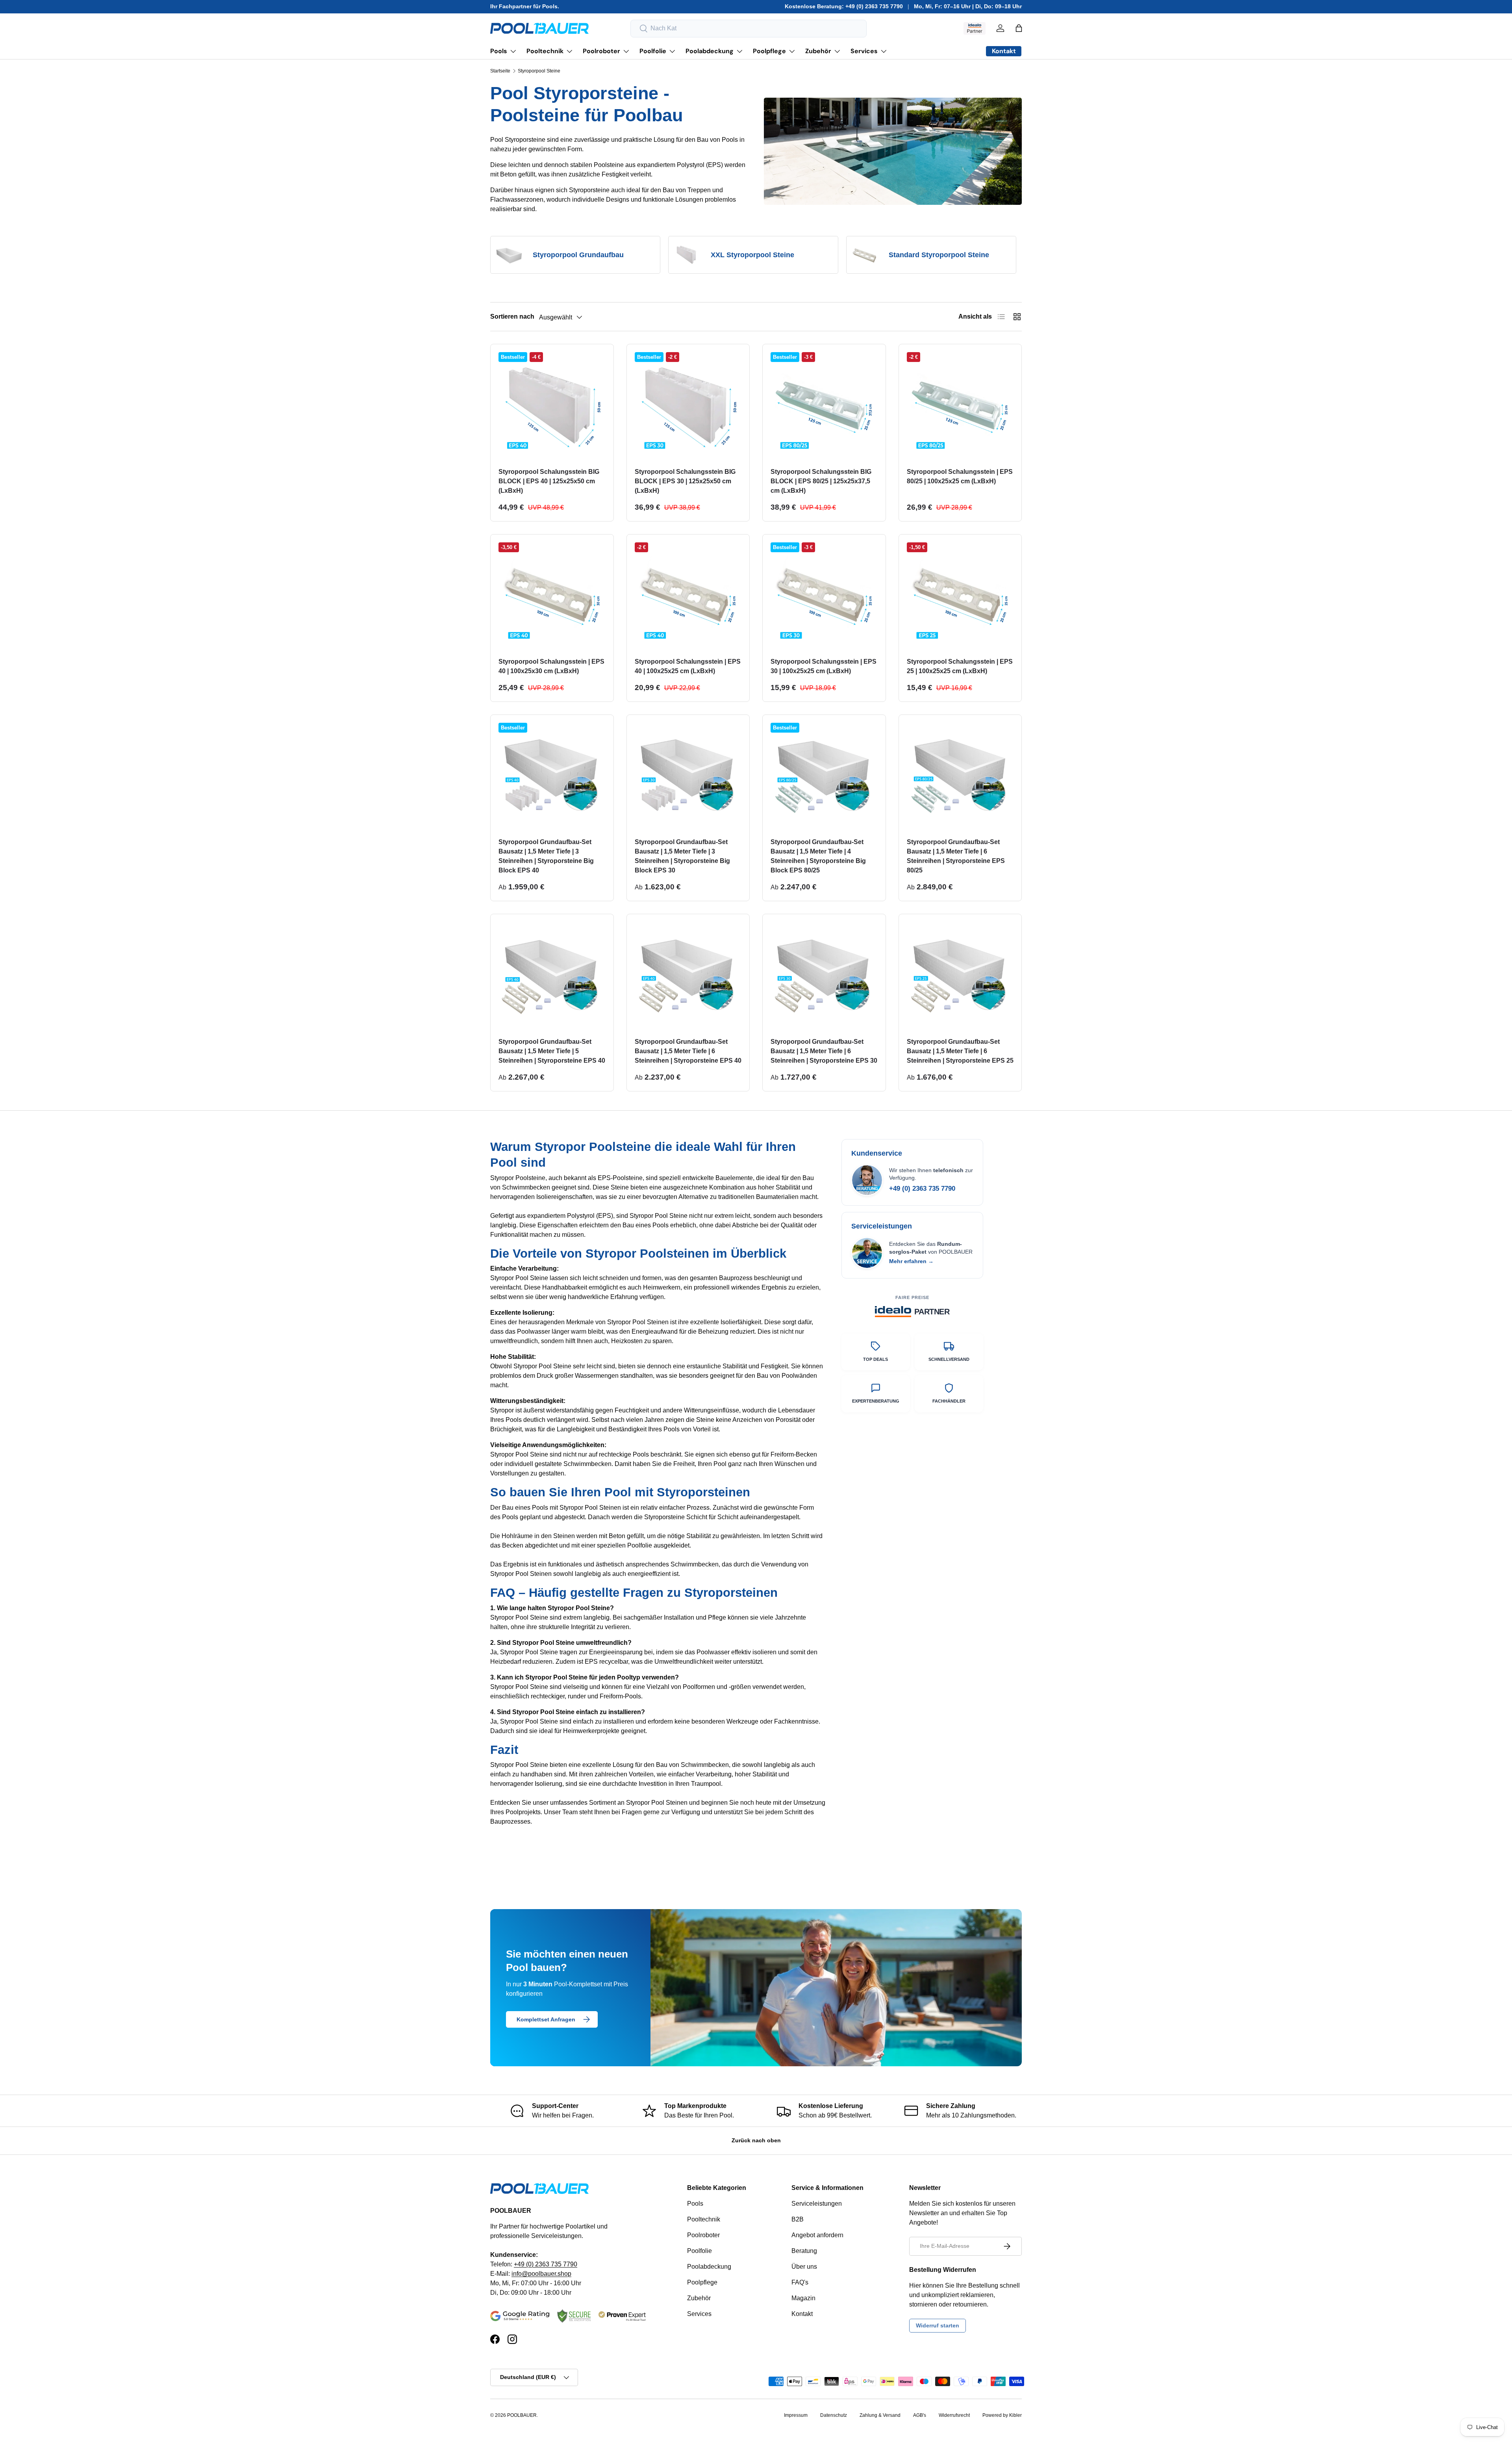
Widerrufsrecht (954, 2415)
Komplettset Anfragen (546, 2019)
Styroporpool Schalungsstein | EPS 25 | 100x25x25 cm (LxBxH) (960, 666)
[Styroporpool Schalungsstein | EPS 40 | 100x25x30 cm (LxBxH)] (552, 596)
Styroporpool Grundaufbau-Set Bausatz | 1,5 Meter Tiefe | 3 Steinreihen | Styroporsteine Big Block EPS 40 (546, 856)
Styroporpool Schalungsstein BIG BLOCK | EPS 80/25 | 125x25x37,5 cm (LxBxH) (821, 481)
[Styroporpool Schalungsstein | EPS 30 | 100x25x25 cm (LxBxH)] (824, 596)
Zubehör (818, 51)
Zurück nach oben (756, 2140)
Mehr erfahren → (911, 1261)
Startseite (500, 71)
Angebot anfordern (817, 2235)
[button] (1019, 28)
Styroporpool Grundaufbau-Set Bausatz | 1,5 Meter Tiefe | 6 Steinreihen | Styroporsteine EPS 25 (960, 1051)
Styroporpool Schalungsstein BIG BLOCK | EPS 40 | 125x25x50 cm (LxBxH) (549, 481)
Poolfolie (653, 51)
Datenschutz (834, 2415)
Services (864, 51)
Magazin (803, 2298)
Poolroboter (601, 51)
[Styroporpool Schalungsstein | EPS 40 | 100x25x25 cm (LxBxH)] (688, 596)
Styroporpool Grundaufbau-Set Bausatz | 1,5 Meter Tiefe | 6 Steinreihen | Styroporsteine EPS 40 (688, 1051)
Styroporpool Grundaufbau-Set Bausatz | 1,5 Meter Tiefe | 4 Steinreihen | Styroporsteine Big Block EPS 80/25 (818, 856)
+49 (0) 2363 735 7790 (922, 1189)
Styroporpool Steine (539, 71)
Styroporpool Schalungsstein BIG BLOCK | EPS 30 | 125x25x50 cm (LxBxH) (685, 481)
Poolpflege (769, 51)
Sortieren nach (512, 316)
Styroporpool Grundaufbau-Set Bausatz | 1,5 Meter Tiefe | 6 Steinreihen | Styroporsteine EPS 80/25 (956, 856)
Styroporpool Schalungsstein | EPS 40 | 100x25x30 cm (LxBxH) (551, 666)
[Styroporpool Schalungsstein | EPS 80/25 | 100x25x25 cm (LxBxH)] (960, 406)
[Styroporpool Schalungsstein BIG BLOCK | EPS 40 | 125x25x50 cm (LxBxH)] (552, 406)
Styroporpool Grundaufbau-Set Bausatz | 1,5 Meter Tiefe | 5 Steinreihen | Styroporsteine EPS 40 (552, 1051)
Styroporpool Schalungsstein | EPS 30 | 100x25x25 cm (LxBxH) (824, 666)
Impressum (796, 2415)
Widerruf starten (938, 2325)
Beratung (804, 2251)
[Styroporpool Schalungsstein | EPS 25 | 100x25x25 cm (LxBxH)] (960, 596)
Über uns (804, 2267)
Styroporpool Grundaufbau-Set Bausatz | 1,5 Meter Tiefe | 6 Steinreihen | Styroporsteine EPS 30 (824, 1051)
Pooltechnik (545, 51)
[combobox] (749, 29)
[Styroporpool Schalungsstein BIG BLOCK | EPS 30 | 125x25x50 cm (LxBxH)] (688, 406)
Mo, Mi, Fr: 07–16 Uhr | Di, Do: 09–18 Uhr (968, 6)
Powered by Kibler (1002, 2415)
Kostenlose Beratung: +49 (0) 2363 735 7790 (844, 6)
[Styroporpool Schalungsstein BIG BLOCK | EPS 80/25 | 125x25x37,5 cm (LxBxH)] (824, 406)
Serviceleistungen (817, 2204)
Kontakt (802, 2314)
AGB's (920, 2415)
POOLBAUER (522, 2415)
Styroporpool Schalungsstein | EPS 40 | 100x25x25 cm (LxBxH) (688, 666)
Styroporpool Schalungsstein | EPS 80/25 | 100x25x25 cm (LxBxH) (960, 476)
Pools (499, 51)
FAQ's (800, 2282)
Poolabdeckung (710, 51)
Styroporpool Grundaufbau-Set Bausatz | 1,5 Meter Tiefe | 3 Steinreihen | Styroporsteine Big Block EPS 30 (682, 856)
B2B (798, 2219)
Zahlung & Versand (880, 2415)
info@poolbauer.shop (541, 2274)
